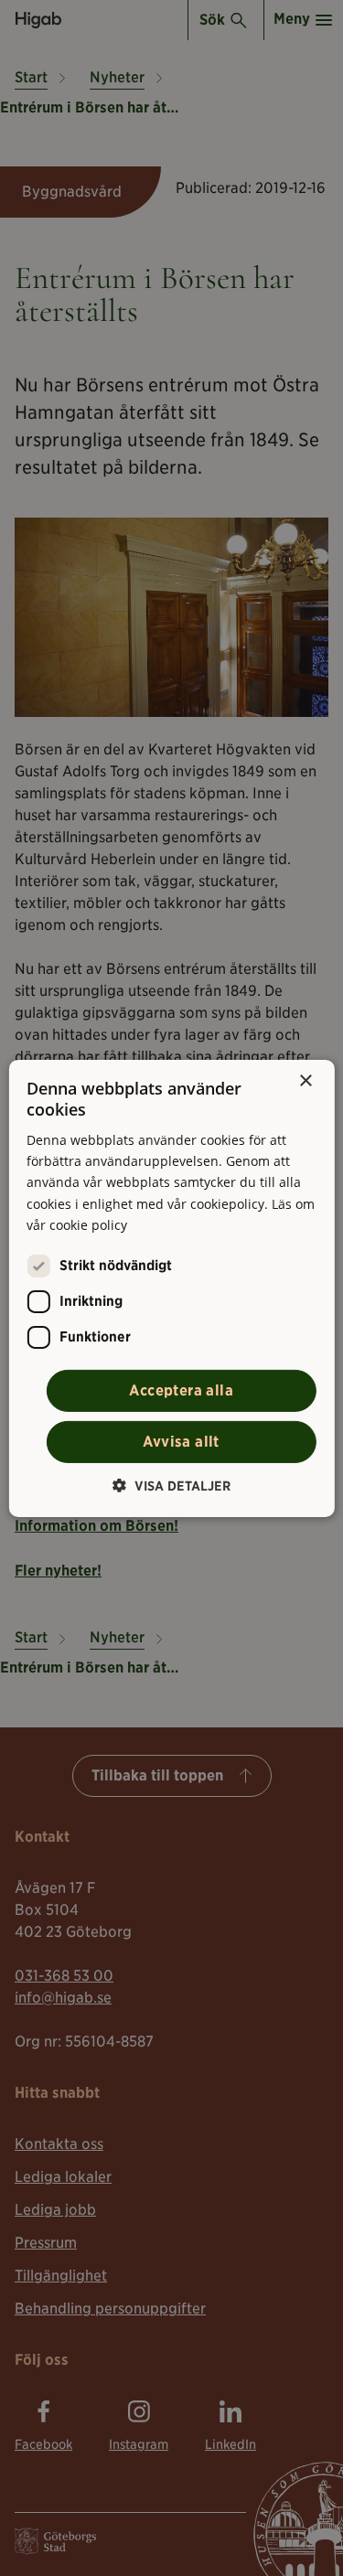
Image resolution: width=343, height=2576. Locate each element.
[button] (171, 1486)
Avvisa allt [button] (181, 1442)
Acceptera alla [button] (181, 1390)
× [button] (305, 1080)
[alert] (171, 1288)
